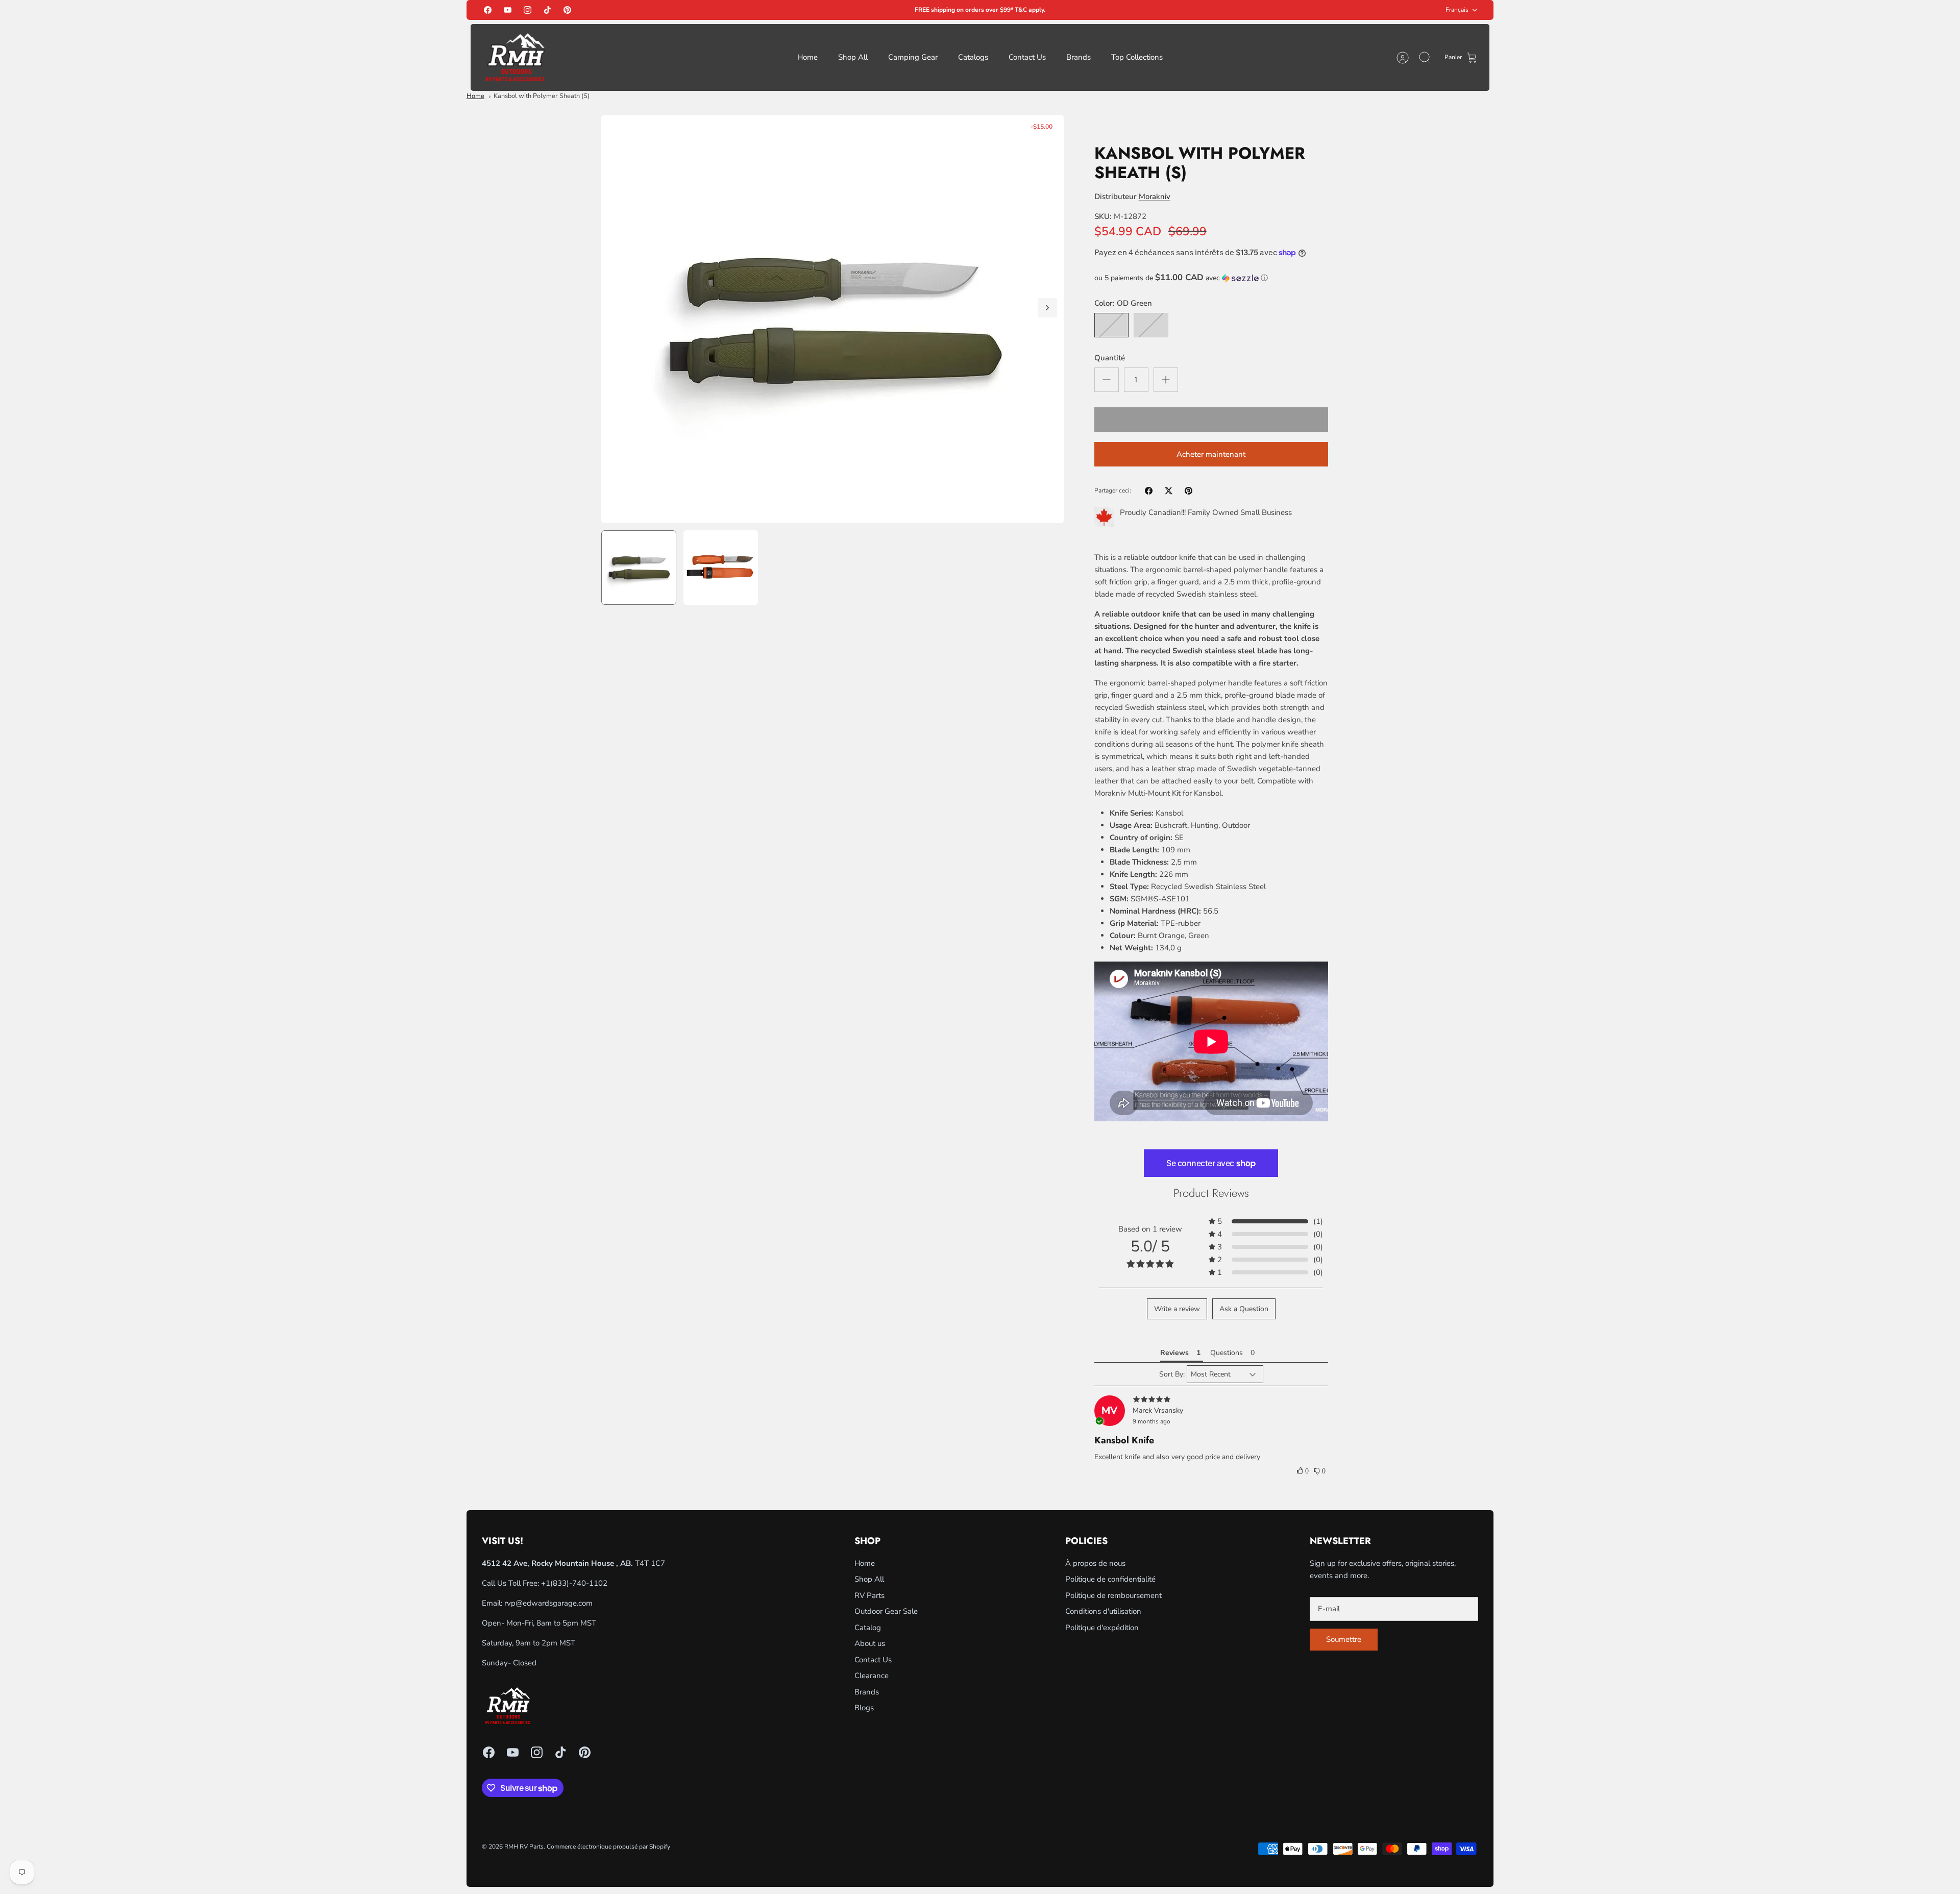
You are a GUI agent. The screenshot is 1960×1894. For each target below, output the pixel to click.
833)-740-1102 (580, 1583)
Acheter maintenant (1211, 454)
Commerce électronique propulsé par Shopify (608, 1847)
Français (1457, 10)
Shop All (853, 57)
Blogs (864, 1708)
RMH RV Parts (524, 1847)
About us (870, 1643)
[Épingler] (1189, 491)
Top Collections (1137, 57)
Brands (1079, 57)
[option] (832, 319)
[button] (1211, 278)
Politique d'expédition (1102, 1628)
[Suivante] (1047, 308)
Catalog (868, 1628)
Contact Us (1027, 57)
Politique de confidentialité (1110, 1579)
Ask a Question (1244, 1309)
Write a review (1177, 1309)
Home (807, 57)
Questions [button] (1227, 1353)
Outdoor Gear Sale (886, 1611)
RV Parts (869, 1595)
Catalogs (973, 57)
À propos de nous (1095, 1563)
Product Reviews (1211, 1193)
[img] (1211, 1400)
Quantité (1110, 358)
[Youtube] (508, 10)
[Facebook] (488, 10)
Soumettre (1344, 1639)
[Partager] (1149, 491)
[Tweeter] (1169, 491)
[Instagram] (528, 10)
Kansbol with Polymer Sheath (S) (542, 96)
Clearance (872, 1676)
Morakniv (1155, 196)
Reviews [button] (1174, 1353)
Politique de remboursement (1113, 1595)
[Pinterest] (567, 10)
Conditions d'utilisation (1103, 1611)
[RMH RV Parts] (515, 57)
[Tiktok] (547, 10)
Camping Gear (913, 57)
